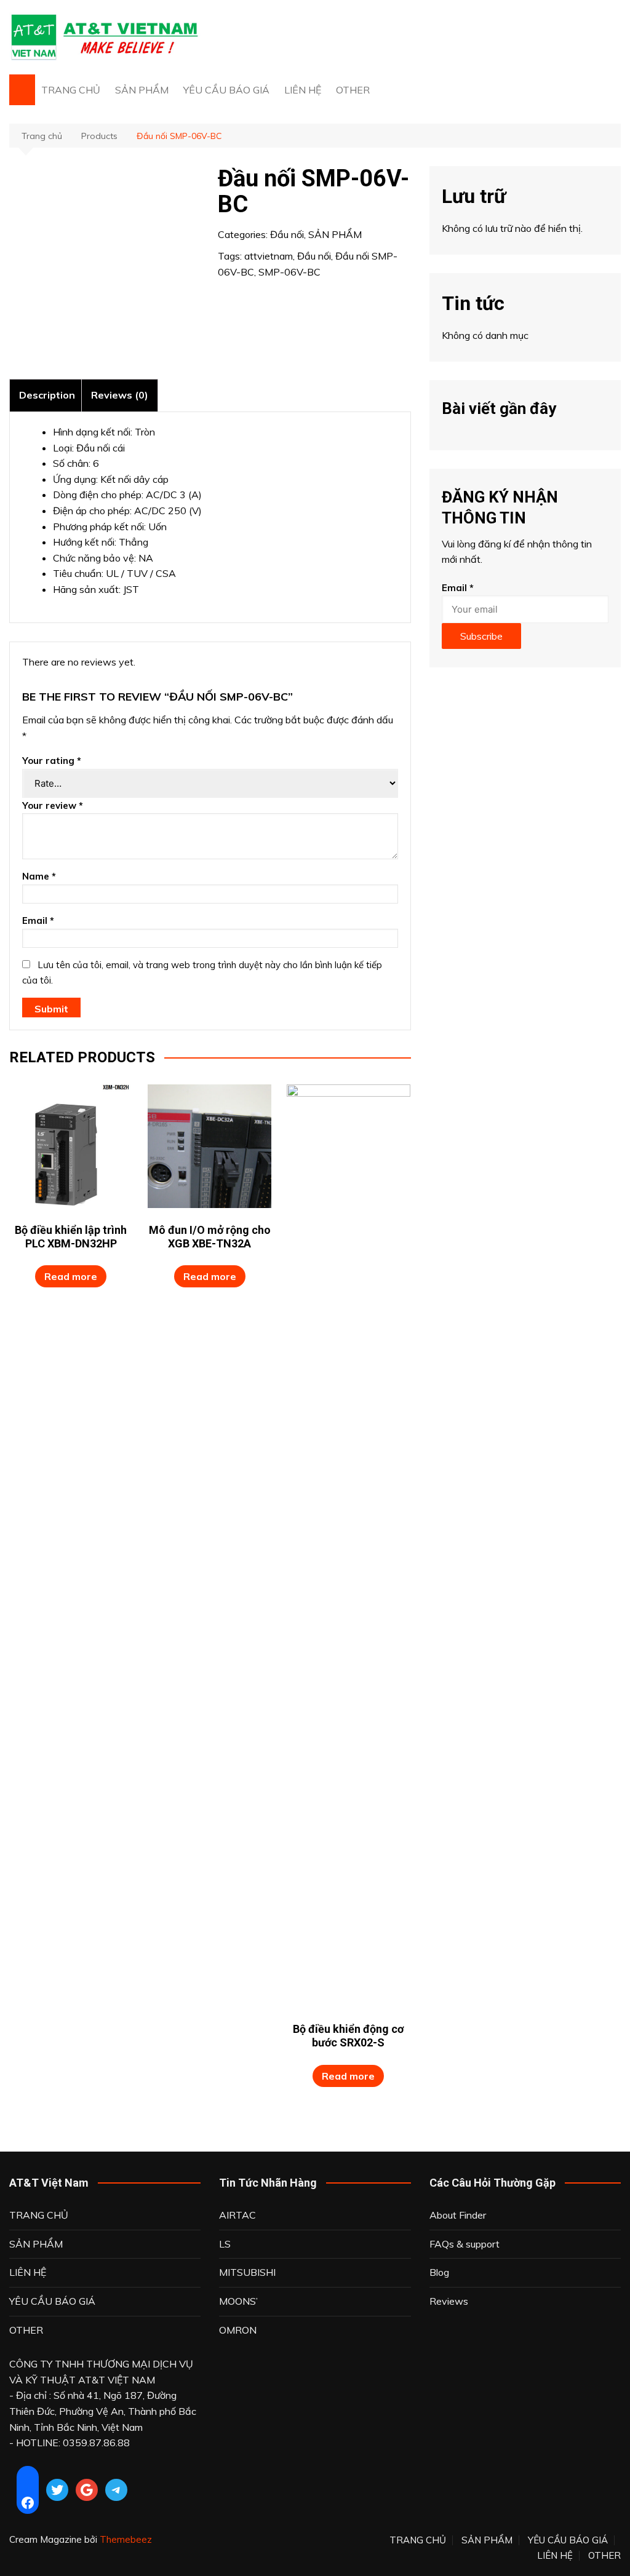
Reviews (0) (120, 395)
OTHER (353, 90)
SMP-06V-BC (289, 272)
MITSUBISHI (247, 2272)
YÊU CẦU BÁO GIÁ (226, 90)
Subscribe (481, 636)
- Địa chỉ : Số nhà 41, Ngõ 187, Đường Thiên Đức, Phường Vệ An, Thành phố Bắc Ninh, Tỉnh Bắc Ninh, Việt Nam (103, 2411)
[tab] (47, 395)
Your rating (52, 761)
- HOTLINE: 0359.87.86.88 (70, 2443)
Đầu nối (287, 234)
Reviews (449, 2301)
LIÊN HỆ (303, 90)
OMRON (238, 2330)
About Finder (458, 2215)
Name (39, 876)
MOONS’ (238, 2301)
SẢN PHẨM (142, 90)
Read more (71, 1276)
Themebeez (126, 2539)
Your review (53, 805)
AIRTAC (237, 2215)
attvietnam (269, 256)
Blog (439, 2272)
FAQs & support (465, 2244)
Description (47, 395)
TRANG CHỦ (71, 90)
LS (225, 2244)
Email (38, 920)
